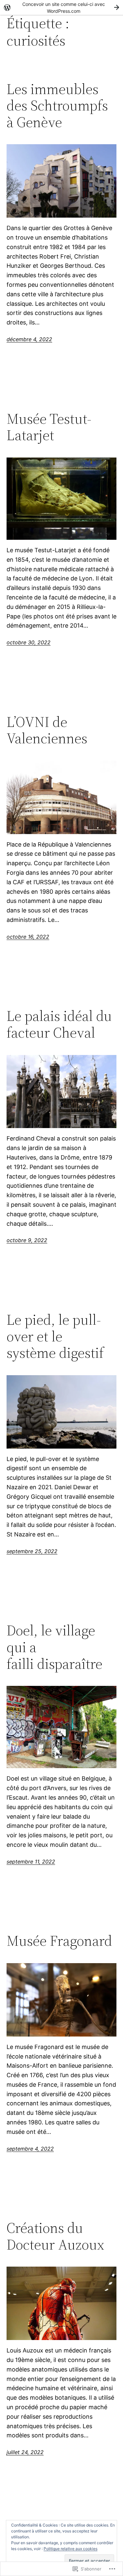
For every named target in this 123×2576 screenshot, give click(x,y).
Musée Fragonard (59, 1941)
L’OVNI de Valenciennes (47, 730)
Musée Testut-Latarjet (49, 427)
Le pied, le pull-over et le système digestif (55, 1337)
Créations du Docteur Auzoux (55, 2236)
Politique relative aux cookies (71, 2549)
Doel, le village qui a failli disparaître (54, 1647)
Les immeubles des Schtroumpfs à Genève (57, 106)
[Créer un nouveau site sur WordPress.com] (61, 7)
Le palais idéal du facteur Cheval (59, 1024)
